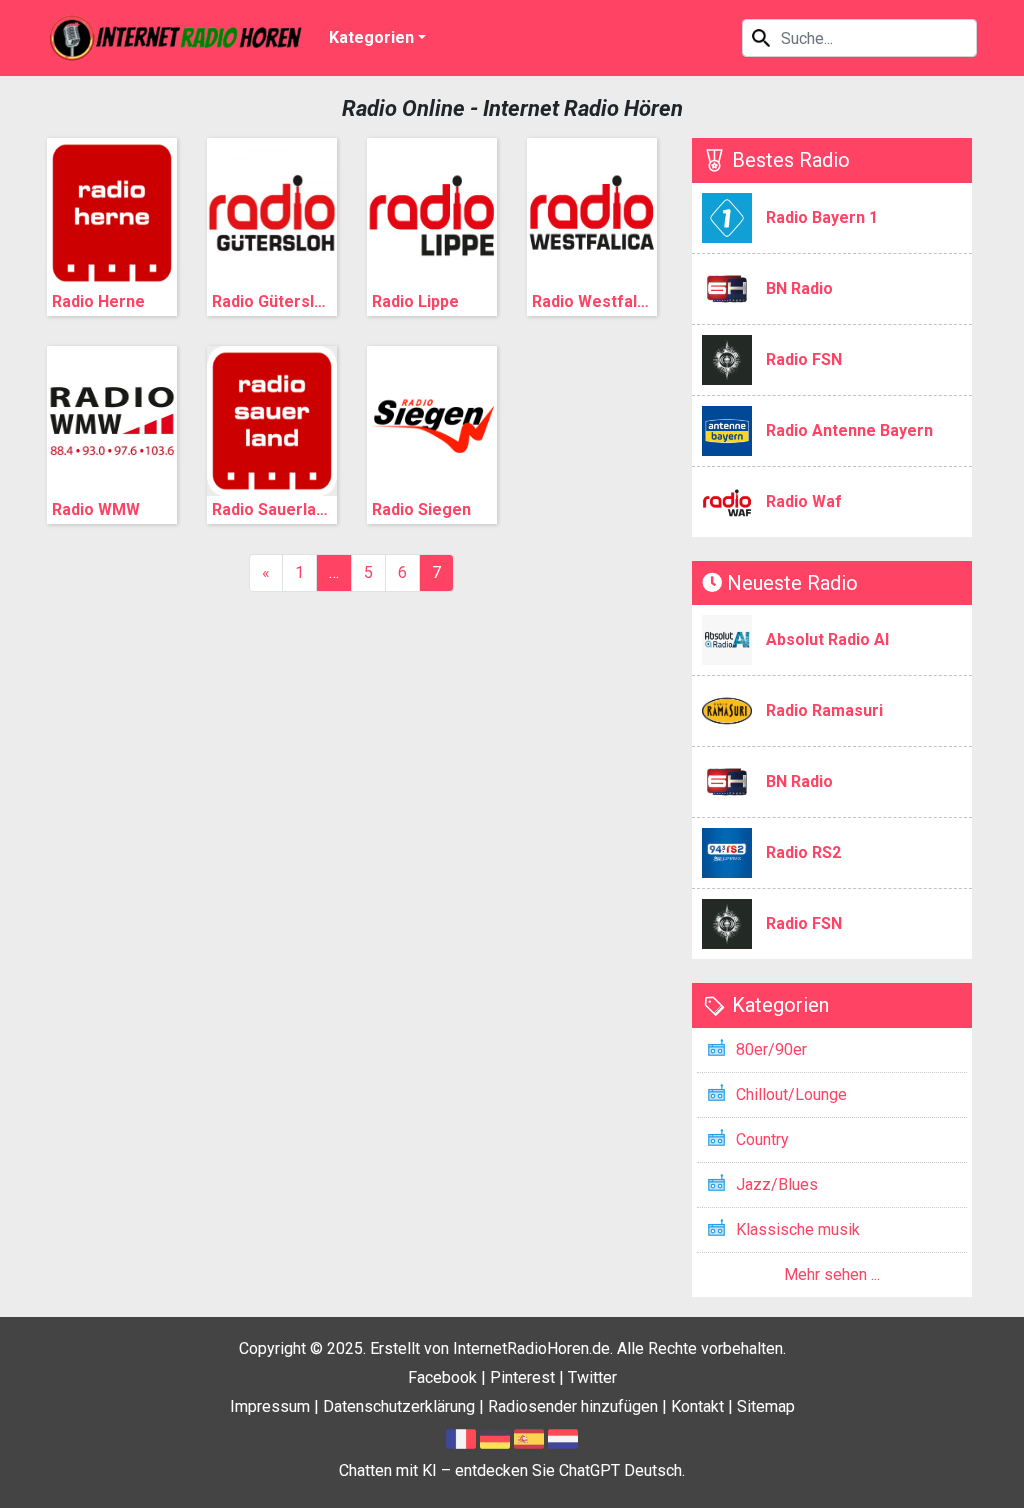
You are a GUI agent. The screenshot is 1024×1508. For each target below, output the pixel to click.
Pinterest (522, 1377)
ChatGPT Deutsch (620, 1470)
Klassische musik (798, 1229)
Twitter (592, 1377)
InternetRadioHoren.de (531, 1348)
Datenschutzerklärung (399, 1406)
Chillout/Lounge (791, 1094)
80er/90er (771, 1049)
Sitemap (766, 1406)
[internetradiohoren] (176, 38)
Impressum (270, 1406)
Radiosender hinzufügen (573, 1406)
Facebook (442, 1377)
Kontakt (697, 1406)
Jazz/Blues (777, 1184)
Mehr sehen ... (832, 1274)
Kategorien (371, 37)
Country (762, 1139)
